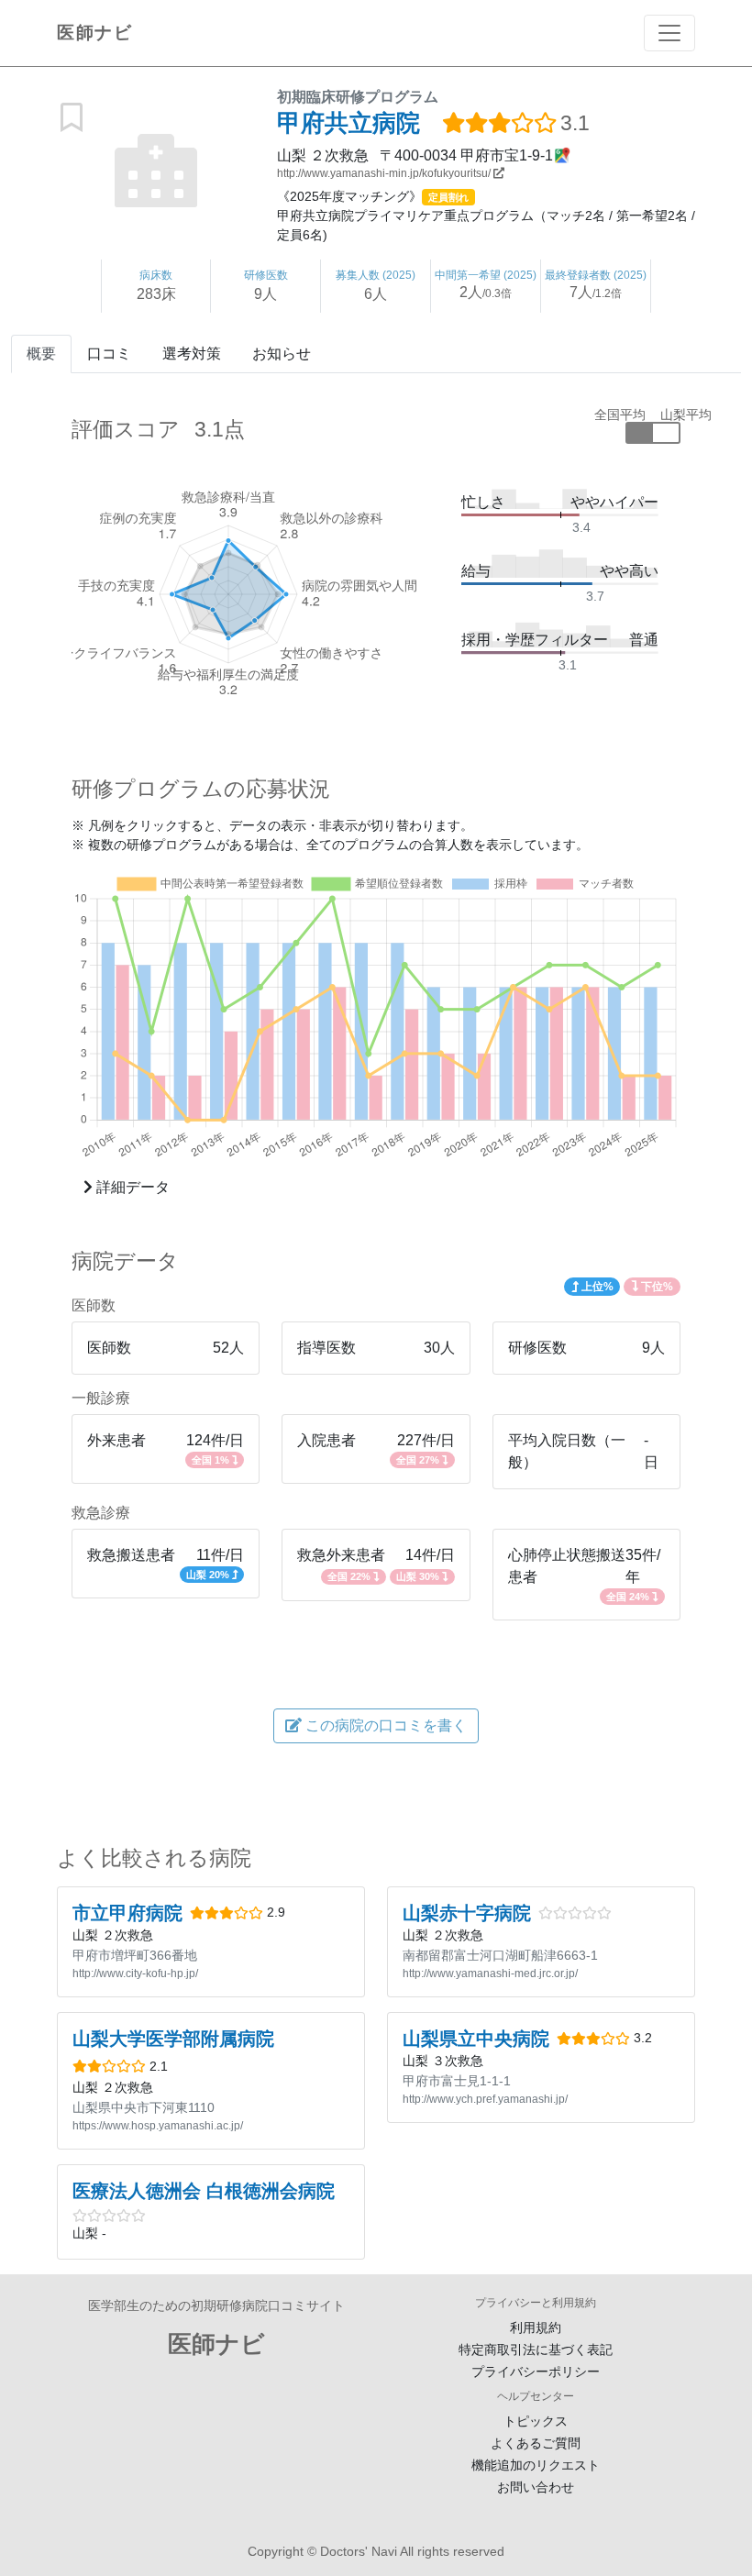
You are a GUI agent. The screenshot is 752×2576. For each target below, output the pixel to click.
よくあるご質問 (536, 2443)
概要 (41, 354)
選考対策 (192, 354)
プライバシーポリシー (536, 2371)
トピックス (536, 2421)
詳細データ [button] (131, 1187)
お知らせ (282, 354)
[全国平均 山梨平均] (653, 433)
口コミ (109, 354)
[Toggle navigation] (669, 33)
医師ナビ (94, 33)
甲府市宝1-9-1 (507, 155)
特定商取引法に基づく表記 (536, 2349)
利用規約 (536, 2327)
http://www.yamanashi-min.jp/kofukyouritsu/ (385, 173)
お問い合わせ (536, 2487)
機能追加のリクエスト (536, 2465)
